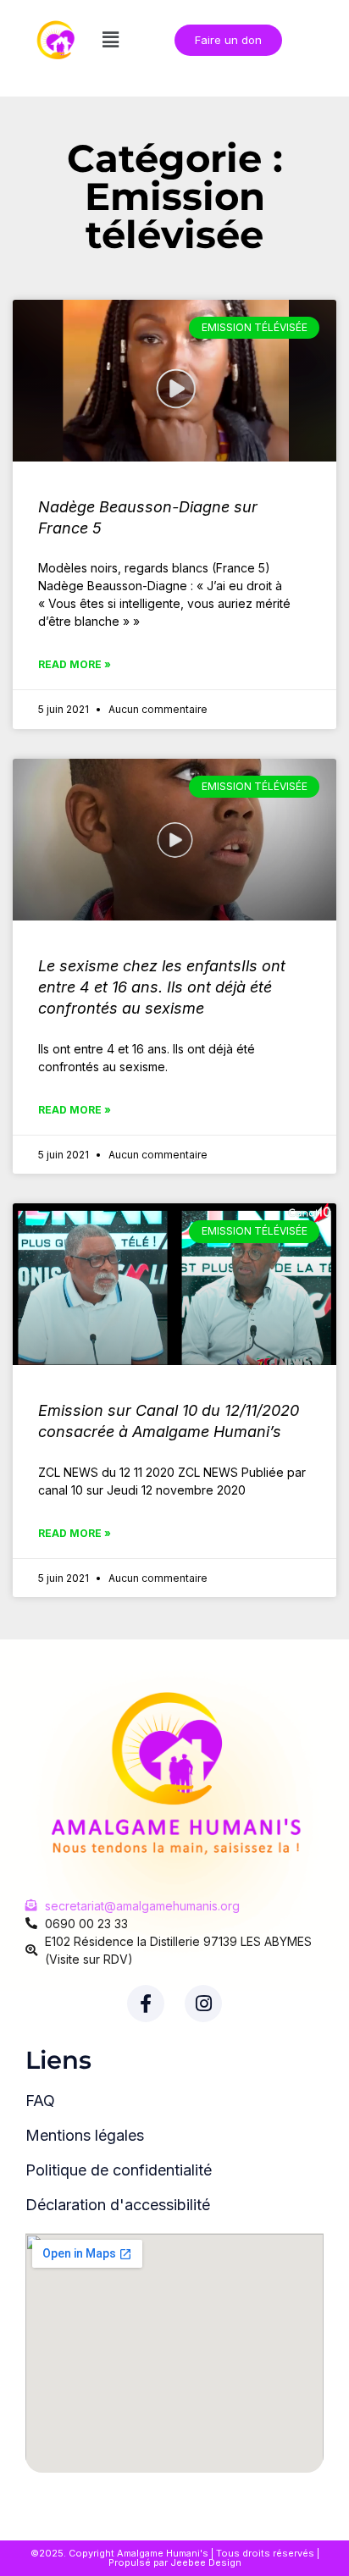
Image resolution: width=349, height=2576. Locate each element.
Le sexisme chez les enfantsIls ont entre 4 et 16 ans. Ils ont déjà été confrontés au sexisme (162, 987)
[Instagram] (203, 2004)
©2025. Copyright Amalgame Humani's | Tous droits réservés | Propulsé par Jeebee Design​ (175, 2558)
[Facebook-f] (146, 2004)
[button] (110, 39)
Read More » (75, 664)
